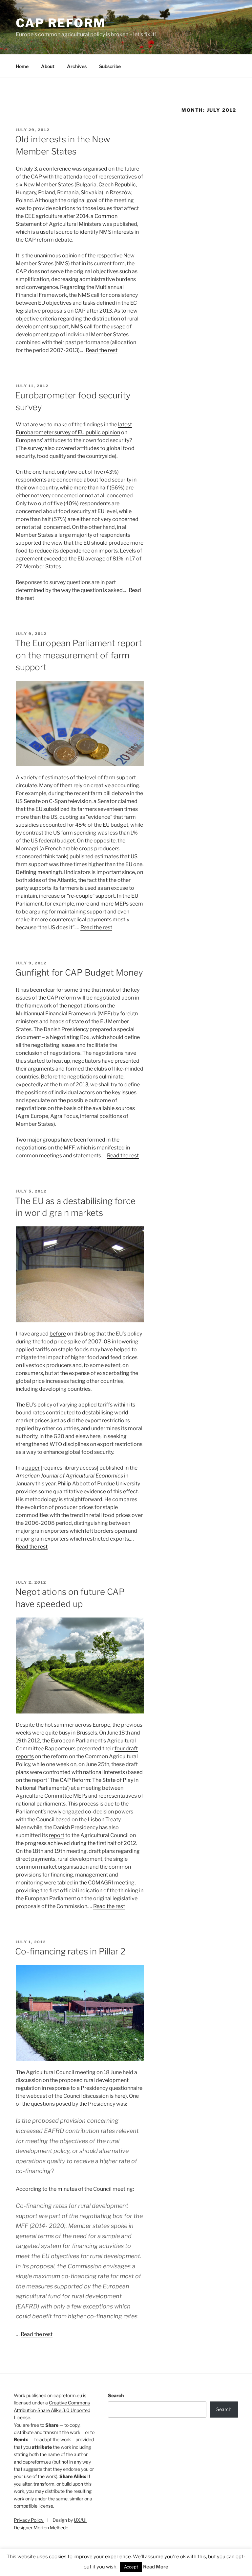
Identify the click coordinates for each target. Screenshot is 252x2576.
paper (32, 1468)
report (57, 1835)
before (58, 1334)
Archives (77, 66)
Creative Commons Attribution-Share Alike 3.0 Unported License (52, 2410)
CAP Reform (61, 23)
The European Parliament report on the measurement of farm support (79, 655)
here (120, 2096)
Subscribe (110, 66)
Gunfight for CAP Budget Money (79, 972)
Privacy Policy (29, 2520)
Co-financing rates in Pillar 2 (70, 1951)
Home (22, 66)
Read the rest (102, 350)
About (48, 66)
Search (116, 2395)
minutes (68, 2189)
